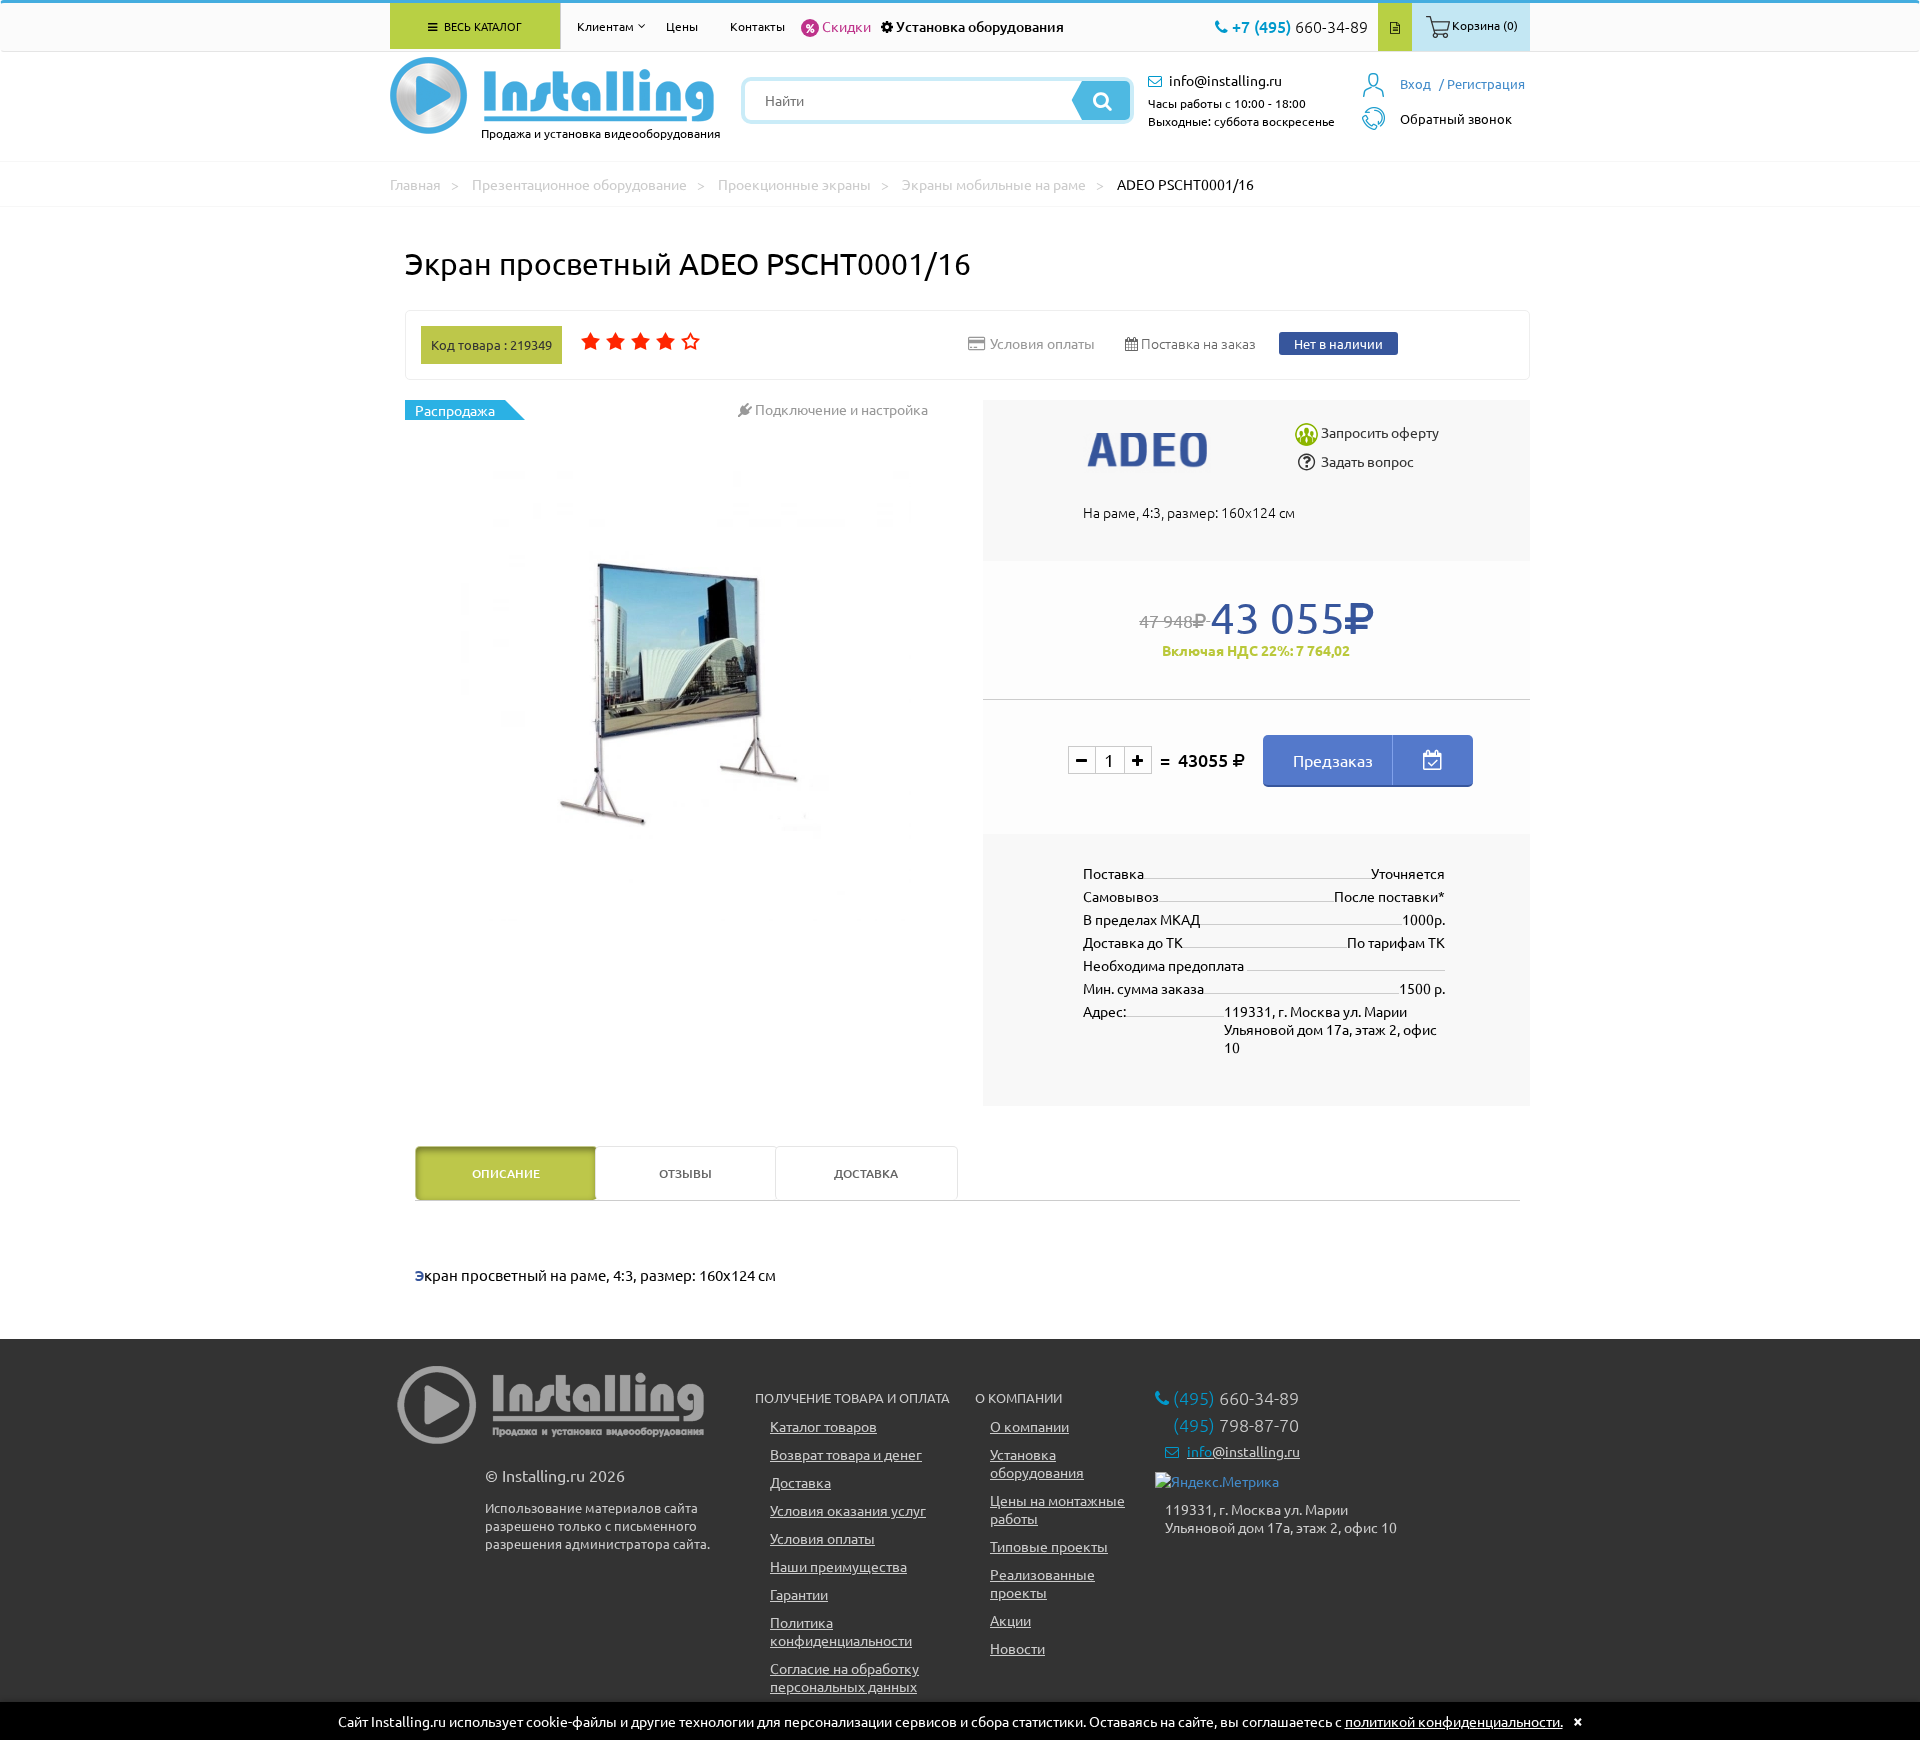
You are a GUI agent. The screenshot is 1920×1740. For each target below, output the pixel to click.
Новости (1017, 1648)
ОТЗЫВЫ (685, 1173)
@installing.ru (1243, 1451)
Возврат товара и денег (846, 1454)
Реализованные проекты (1042, 1583)
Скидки (846, 26)
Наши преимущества (838, 1566)
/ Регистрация (1482, 83)
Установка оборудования (980, 26)
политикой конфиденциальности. (1454, 1721)
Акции (1010, 1620)
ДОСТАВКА (866, 1173)
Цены (682, 26)
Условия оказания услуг (848, 1510)
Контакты (757, 26)
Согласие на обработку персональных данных (844, 1677)
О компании (1029, 1426)
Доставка (800, 1482)
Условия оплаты (822, 1538)
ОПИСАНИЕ (506, 1173)
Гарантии (799, 1594)
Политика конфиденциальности (841, 1631)
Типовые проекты (1049, 1546)
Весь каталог (481, 26)
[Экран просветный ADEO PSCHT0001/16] (686, 696)
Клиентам (605, 26)
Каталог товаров (823, 1426)
